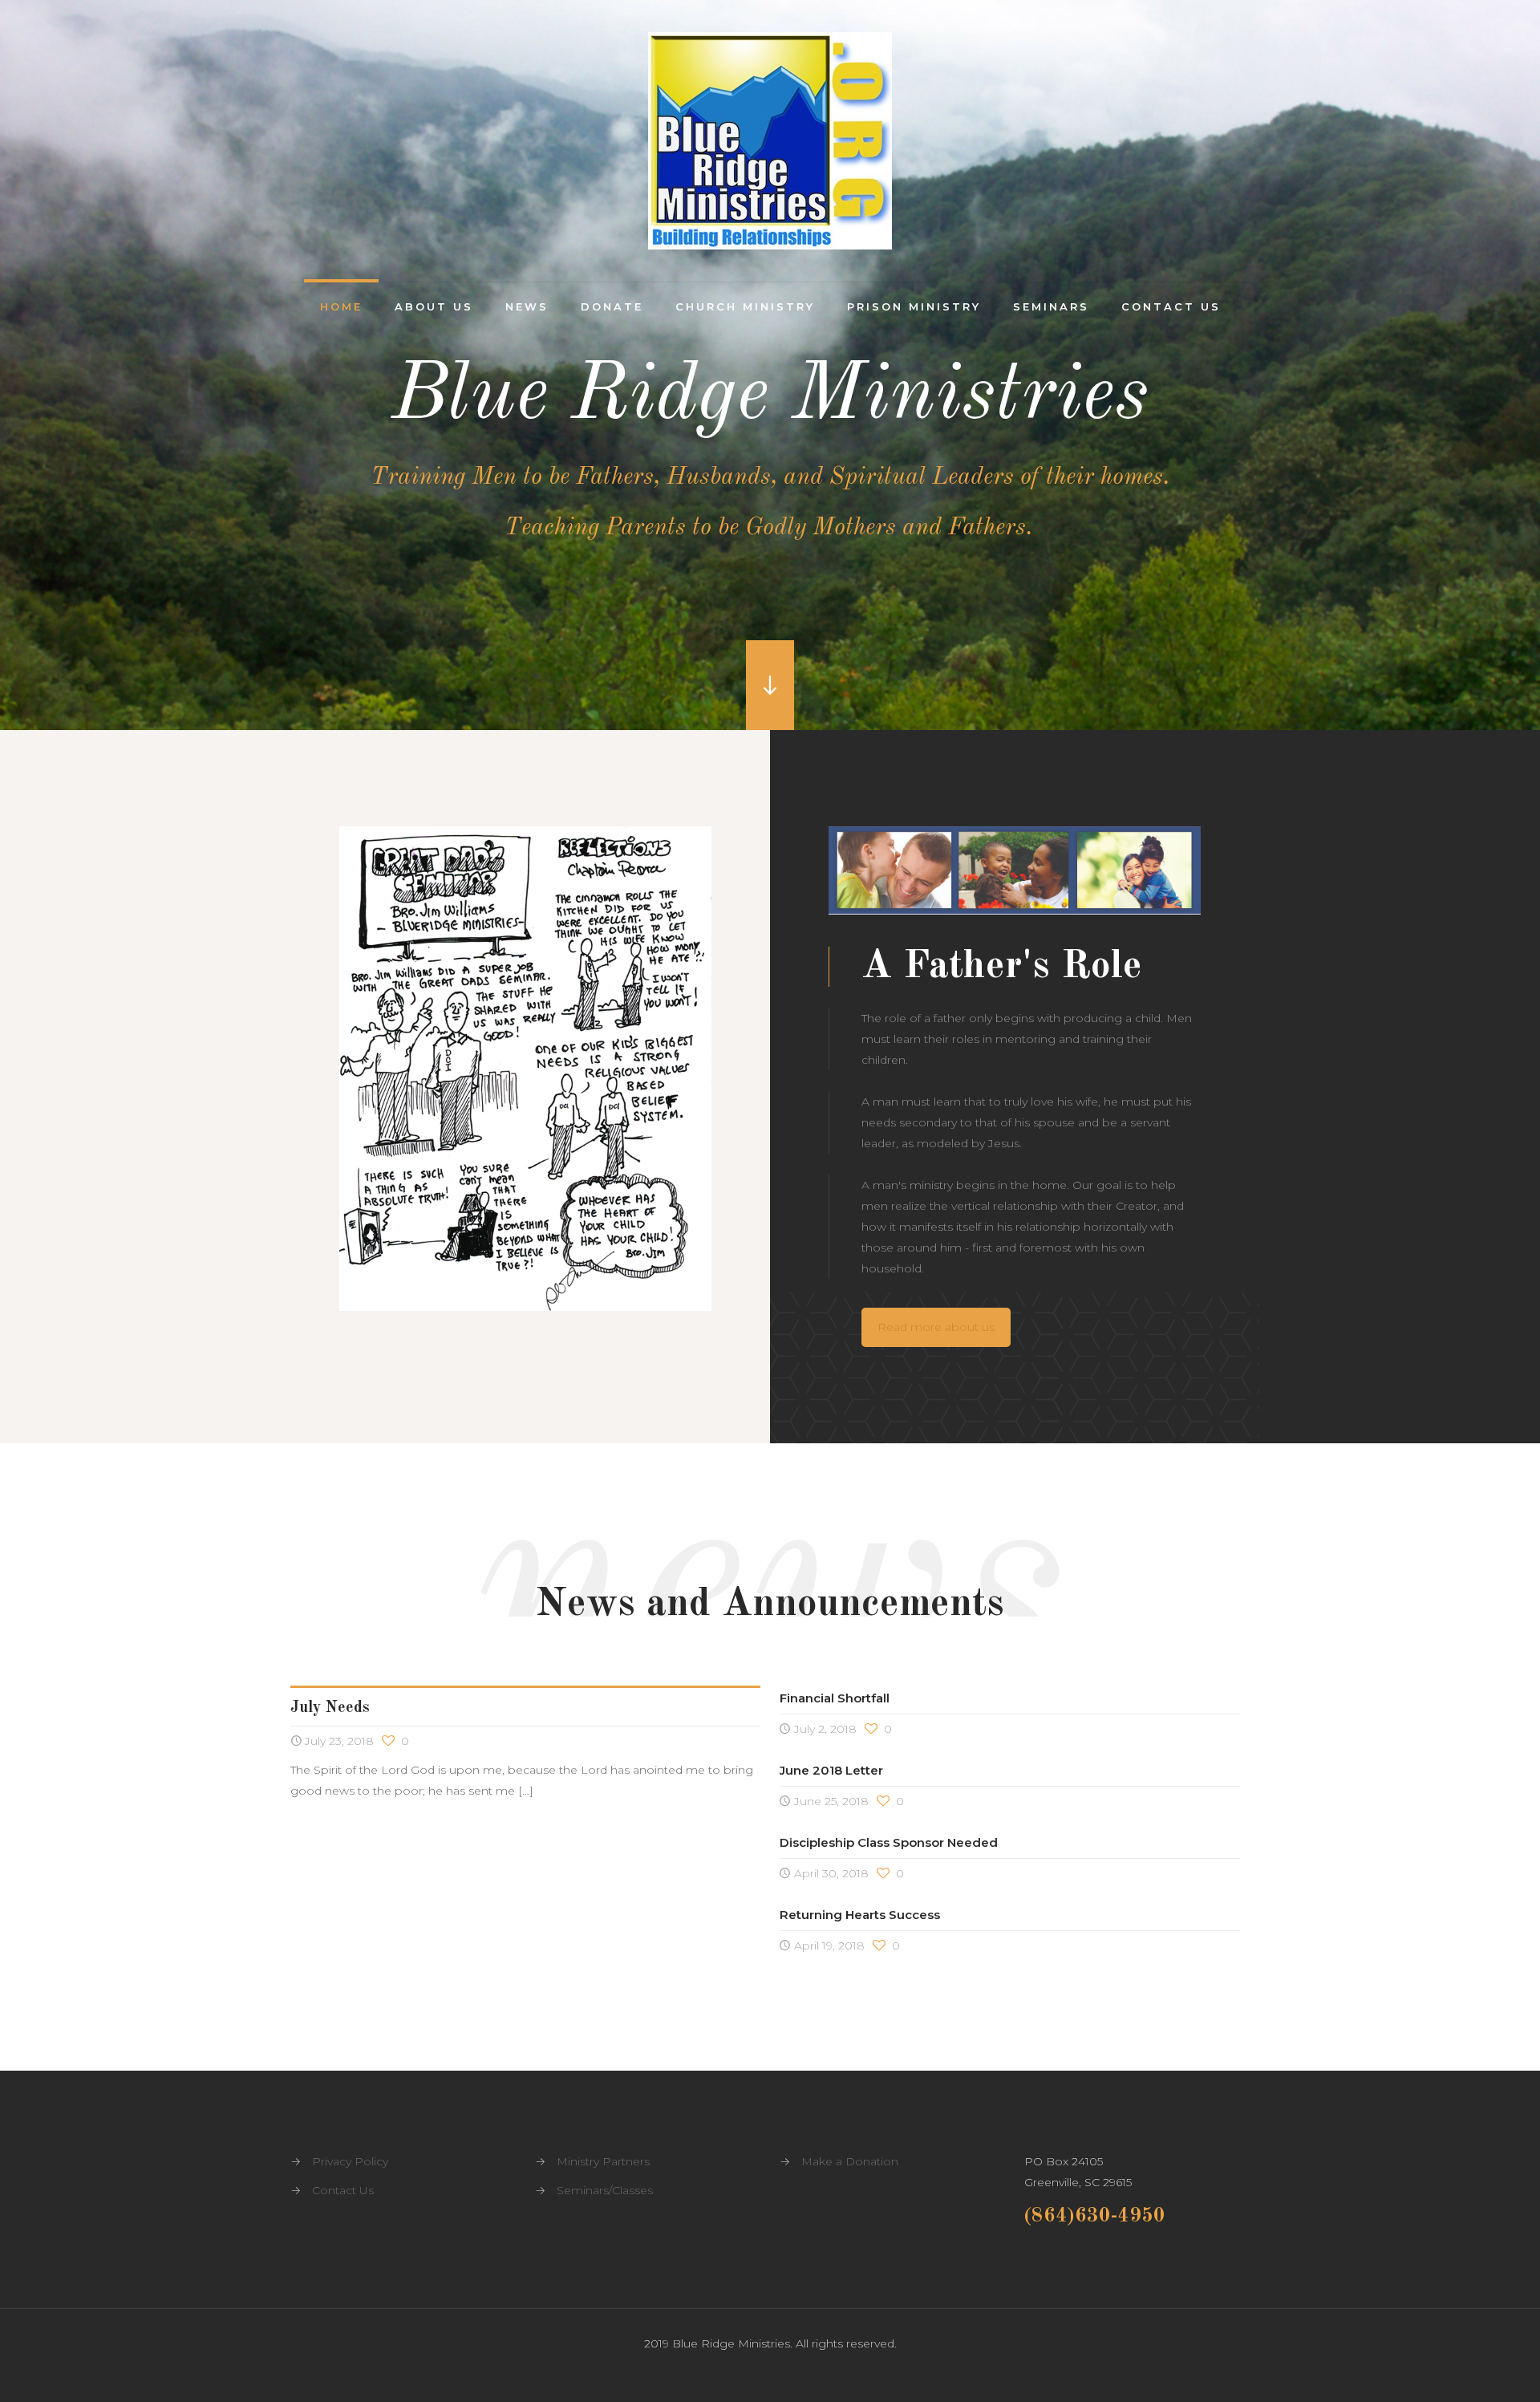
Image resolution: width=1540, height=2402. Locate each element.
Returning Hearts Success (860, 1915)
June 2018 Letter (831, 1770)
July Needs (330, 1708)
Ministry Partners (603, 2161)
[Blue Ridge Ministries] (770, 141)
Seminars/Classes (605, 2190)
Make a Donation (850, 2161)
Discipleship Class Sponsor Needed (889, 1842)
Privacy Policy (350, 2161)
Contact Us (343, 2190)
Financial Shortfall (835, 1698)
